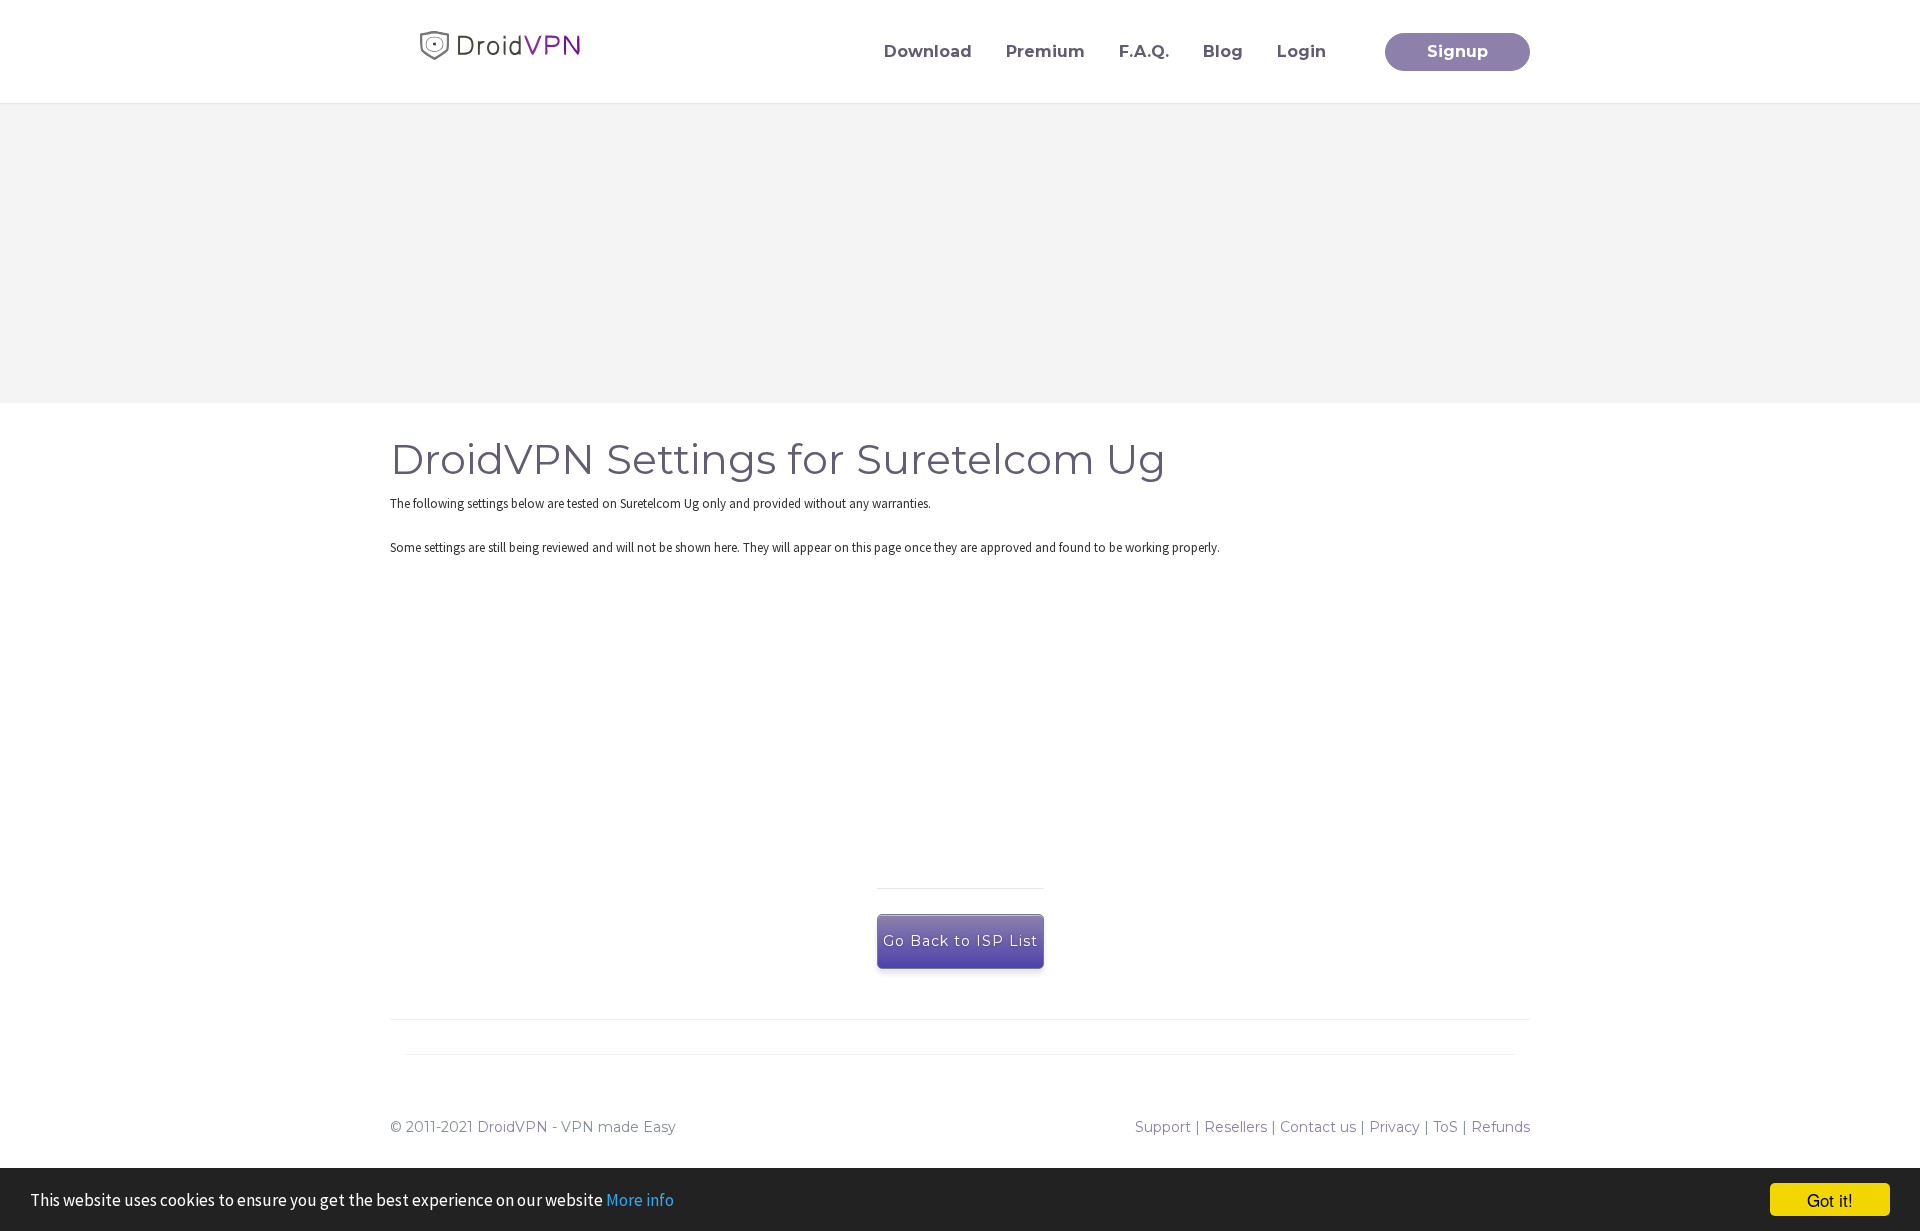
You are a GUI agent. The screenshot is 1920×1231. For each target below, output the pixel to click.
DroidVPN (512, 1127)
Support (1163, 1127)
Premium (1045, 51)
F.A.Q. (1144, 51)
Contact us (1318, 1127)
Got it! (1830, 1199)
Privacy (1394, 1127)
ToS (1445, 1127)
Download (928, 51)
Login (1301, 51)
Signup (1457, 51)
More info (640, 1200)
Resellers (1235, 1127)
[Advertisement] (960, 253)
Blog (1223, 51)
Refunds (1500, 1127)
